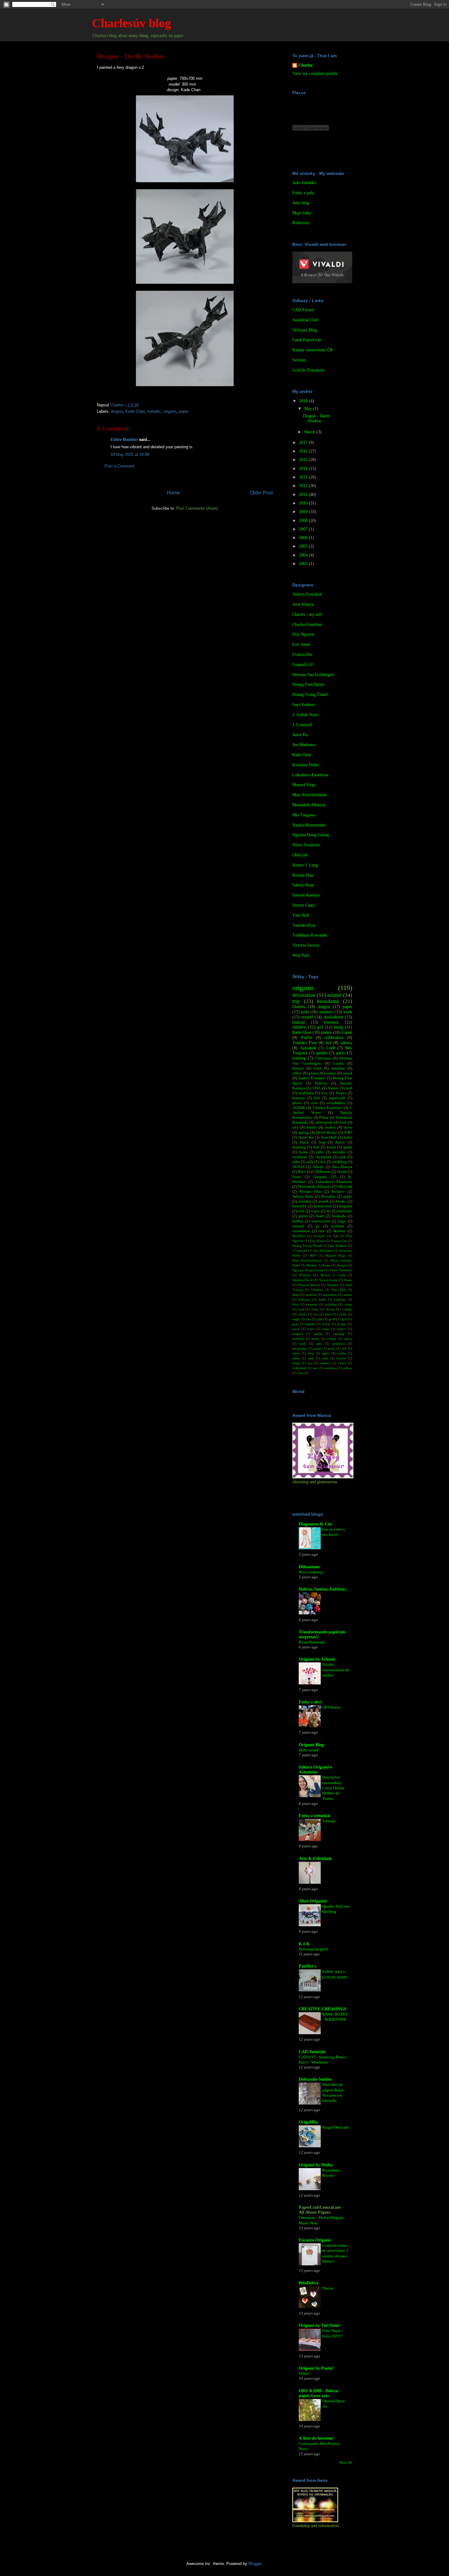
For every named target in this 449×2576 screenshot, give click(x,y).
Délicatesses (309, 1567)
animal (334, 995)
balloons (304, 1299)
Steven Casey (304, 905)
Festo (297, 1177)
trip (296, 1001)
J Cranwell (300, 1251)
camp (348, 1304)
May (309, 409)
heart (320, 1216)
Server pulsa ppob (314, 1949)
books (341, 1201)
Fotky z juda (303, 193)
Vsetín (333, 1088)
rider (296, 1162)
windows (330, 1368)
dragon (117, 411)
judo (305, 1012)
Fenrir (342, 1172)
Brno (302, 1172)
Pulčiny (321, 1083)
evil (301, 1211)
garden (322, 1053)
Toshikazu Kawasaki (310, 935)
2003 (304, 564)
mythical (300, 1157)
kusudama (328, 1001)
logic (326, 1329)
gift (320, 1319)
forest (331, 1147)
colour (302, 1314)
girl (320, 1027)
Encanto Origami (315, 2240)
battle (322, 1299)
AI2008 (299, 1108)
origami (170, 411)
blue (295, 1304)
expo (315, 1211)
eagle (296, 1319)
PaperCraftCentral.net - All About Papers (321, 2210)
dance (340, 1142)
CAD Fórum (303, 310)
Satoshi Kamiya (306, 895)
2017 (304, 443)
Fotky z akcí (310, 1702)
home (303, 1152)
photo (297, 1103)
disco (329, 1314)
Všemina (317, 1290)
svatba (342, 1353)
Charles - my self (307, 614)
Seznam (299, 360)
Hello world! (309, 1750)
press (318, 1348)
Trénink (329, 1821)
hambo (311, 1324)
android (311, 1295)
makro (327, 1032)
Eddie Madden (124, 440)
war (315, 1368)
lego (342, 1221)
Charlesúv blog (131, 23)
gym (296, 1324)
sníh (310, 1162)
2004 (304, 555)
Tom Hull (301, 915)
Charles (305, 65)
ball (349, 1088)
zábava (346, 1043)
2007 (304, 529)
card (301, 1309)
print (331, 1348)
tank (311, 1358)
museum (298, 1339)
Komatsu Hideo (306, 765)
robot (296, 1353)
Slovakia (328, 1196)
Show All (346, 2462)
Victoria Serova (306, 945)
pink (303, 1343)
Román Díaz (303, 875)
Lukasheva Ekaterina (310, 775)
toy (310, 1363)
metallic (154, 411)
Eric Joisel (301, 644)
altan (296, 1295)
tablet (296, 1358)
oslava (348, 1339)
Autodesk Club (305, 320)
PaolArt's (307, 1966)
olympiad (323, 1157)
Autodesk (308, 1048)
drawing (299, 1147)
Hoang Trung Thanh (310, 695)
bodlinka (306, 1093)
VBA (317, 1088)
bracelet (312, 1304)
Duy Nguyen (303, 634)
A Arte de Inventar (316, 2438)
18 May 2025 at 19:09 (130, 455)
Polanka (305, 1275)
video (342, 1363)
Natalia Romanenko (309, 825)
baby (348, 1137)
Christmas (323, 1058)
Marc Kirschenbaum (310, 795)
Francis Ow (302, 654)
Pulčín (307, 1038)
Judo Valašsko (304, 183)
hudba (298, 1221)
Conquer (319, 1236)
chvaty (330, 1309)
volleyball (299, 1368)
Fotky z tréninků (314, 1816)
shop (311, 1353)
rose (314, 1103)
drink (343, 1314)
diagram (345, 1206)
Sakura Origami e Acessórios (315, 1770)
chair (315, 1309)
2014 (304, 469)
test (323, 1162)
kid (329, 1043)
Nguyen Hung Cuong (311, 835)
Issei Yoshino (304, 705)
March (310, 432)
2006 (304, 538)
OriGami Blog (305, 330)
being (339, 1027)
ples (319, 1343)
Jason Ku (300, 735)
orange (331, 1339)
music (315, 1339)
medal (318, 1334)
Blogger (255, 2564)
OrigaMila (308, 2122)
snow (348, 1127)
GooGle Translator (308, 370)
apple (348, 1196)
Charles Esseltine (307, 625)
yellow (347, 1368)
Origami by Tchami (317, 1659)
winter (331, 1073)
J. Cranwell (302, 725)
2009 (304, 512)
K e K (304, 1944)
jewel (296, 1329)
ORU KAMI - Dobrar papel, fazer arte (319, 2393)
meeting (339, 1334)
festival (299, 1022)
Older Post (261, 493)
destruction (323, 1206)
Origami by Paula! (316, 2368)
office (297, 1073)
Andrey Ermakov (307, 594)
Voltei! (304, 2373)
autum (348, 1295)
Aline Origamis (313, 1901)
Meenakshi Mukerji (309, 805)
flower (341, 1093)
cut (316, 1314)
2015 (304, 460)
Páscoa (328, 2288)
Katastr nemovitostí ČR (312, 350)
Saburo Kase (303, 885)
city (296, 1127)
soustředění (336, 1103)
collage (347, 1309)
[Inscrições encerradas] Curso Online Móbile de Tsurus (333, 1788)
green (303, 1216)
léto (317, 1098)
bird (343, 1122)
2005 (304, 546)
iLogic (342, 1324)
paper (184, 411)
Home (173, 493)
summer (326, 1012)
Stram (348, 1280)
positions (339, 1343)
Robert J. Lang (305, 865)
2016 (304, 451)
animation (330, 1295)
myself (307, 1017)
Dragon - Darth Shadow (316, 419)
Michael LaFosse (318, 1265)
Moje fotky (302, 213)
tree (322, 1231)
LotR (331, 1048)
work (348, 1012)
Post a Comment (119, 466)
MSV (313, 1255)
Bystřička (299, 1236)
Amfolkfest (334, 1017)
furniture (345, 1211)
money (330, 1127)
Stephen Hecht (303, 1280)
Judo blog (301, 203)
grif (344, 1319)
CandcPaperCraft (307, 340)
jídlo (320, 1152)
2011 (304, 495)
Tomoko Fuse (304, 925)
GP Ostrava (331, 1707)
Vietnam (333, 1285)
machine (338, 1068)
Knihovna (301, 223)
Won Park (301, 955)
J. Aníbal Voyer (306, 715)
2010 (304, 503)
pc (318, 1226)
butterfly (299, 1206)
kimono (299, 1098)
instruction (321, 1221)
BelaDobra (308, 2283)
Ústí (300, 1373)
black (304, 1142)
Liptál (347, 1032)
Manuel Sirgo (304, 785)
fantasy (298, 1068)
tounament (301, 1231)
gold (332, 1319)
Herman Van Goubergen (313, 675)
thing (296, 1363)
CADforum (321, 1172)
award (323, 1201)
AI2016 (299, 1167)
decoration (304, 995)
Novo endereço (311, 1572)
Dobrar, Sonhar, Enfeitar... (324, 1589)
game (348, 1147)
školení (339, 1231)
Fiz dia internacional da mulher (336, 1670)
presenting (300, 1348)
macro (342, 1329)
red (344, 1348)
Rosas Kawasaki (312, 1642)
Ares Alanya (303, 604)
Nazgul (342, 1265)
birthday (340, 1299)
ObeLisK (300, 855)
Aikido (318, 1167)
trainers (325, 1363)
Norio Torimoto (306, 845)
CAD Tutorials (312, 2052)
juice (311, 1329)
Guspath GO (303, 665)
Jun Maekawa (304, 745)
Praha (324, 1118)
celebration (334, 1038)
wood (348, 1073)
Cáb (336, 1236)
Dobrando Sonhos (315, 2079)
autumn (305, 1201)
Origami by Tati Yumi (319, 2325)
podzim (338, 1226)
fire (308, 1319)
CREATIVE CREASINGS (323, 2009)
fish (316, 1147)
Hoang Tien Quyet (308, 684)
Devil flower (327, 1133)
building (331, 1304)
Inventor (331, 1022)
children (299, 1027)
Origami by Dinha (316, 2165)
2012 (304, 486)
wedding (339, 1162)
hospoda (339, 1216)
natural (298, 1226)
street (326, 1353)
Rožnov (338, 1192)
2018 (304, 401)
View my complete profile (315, 74)
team (325, 1358)
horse (326, 1324)
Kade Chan (135, 411)
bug (322, 1142)
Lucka (338, 1063)
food (318, 1068)
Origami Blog (311, 1745)
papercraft (337, 1098)
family (312, 1127)
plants (314, 1073)
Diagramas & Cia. (316, 1524)
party (341, 1053)
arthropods (324, 1122)
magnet (298, 1334)
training (299, 1058)
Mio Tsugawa (304, 815)
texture (341, 1358)
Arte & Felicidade (315, 1859)
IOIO (348, 1133)
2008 (304, 521)
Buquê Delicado (336, 2127)
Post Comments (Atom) (197, 508)
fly (329, 1211)
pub (343, 1157)
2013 (304, 477)
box (325, 1093)
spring (304, 1133)
